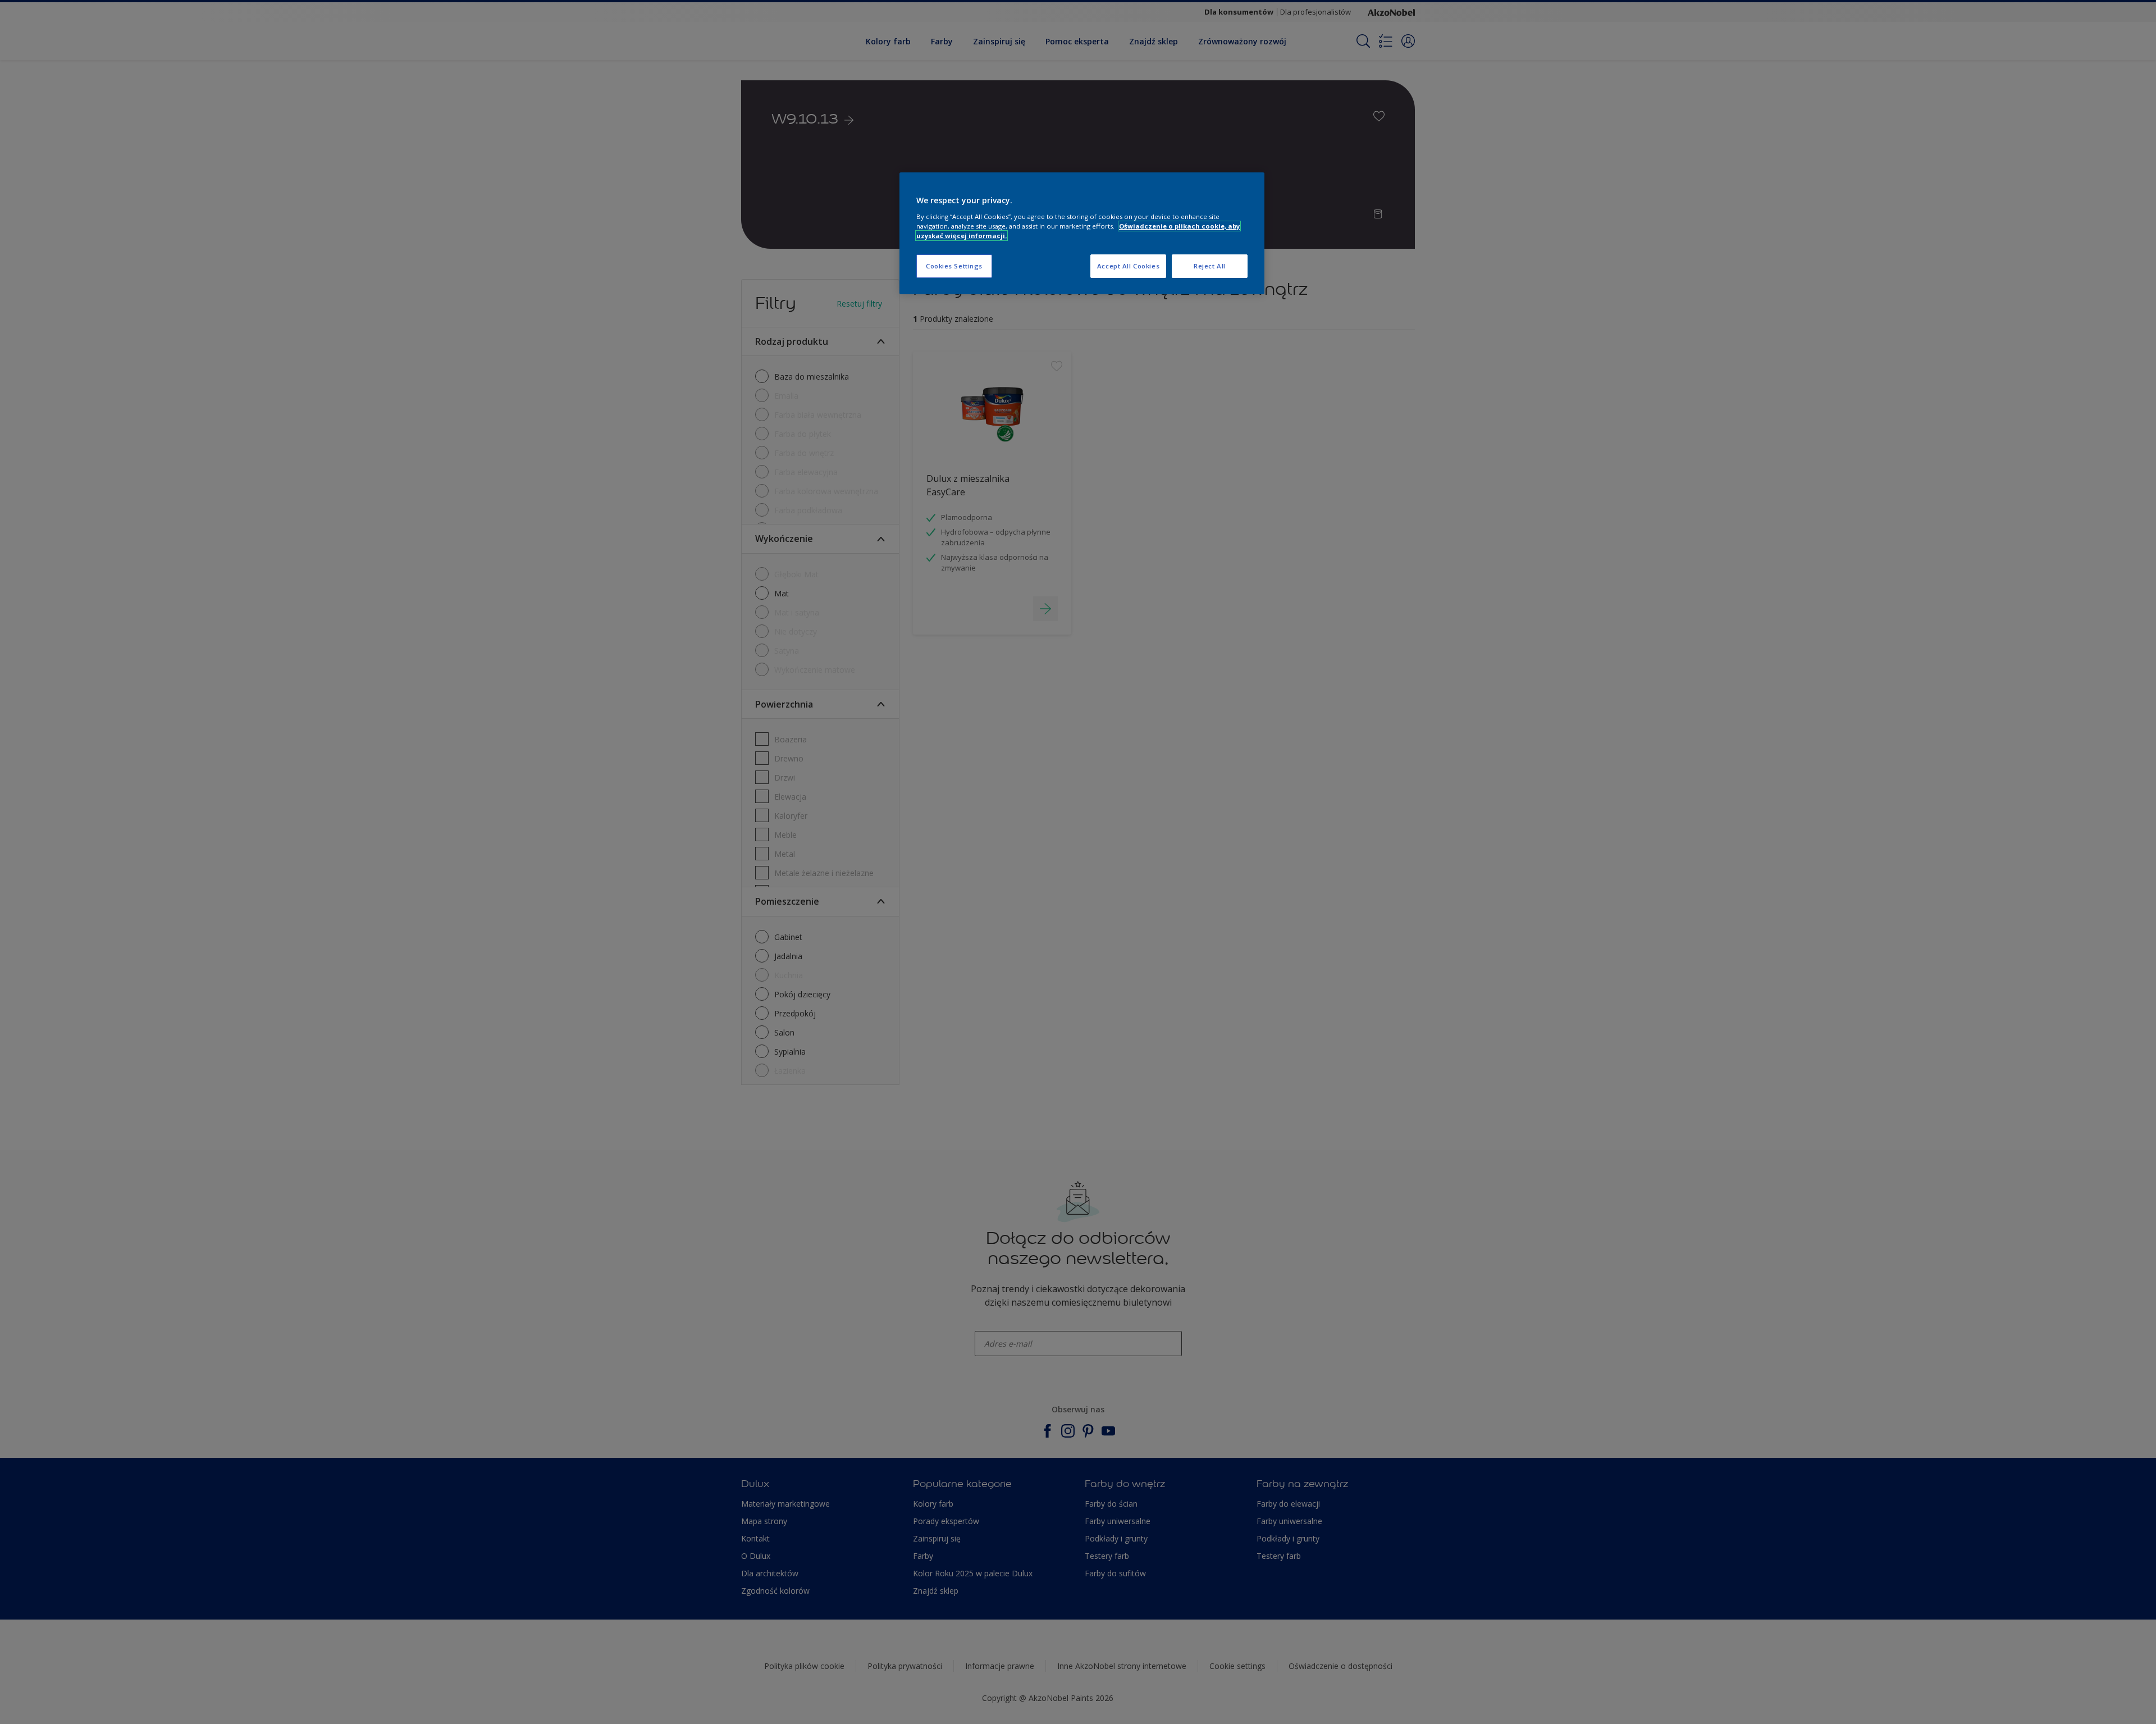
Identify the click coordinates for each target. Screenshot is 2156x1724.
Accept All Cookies (1128, 266)
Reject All (1210, 266)
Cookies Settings (954, 266)
